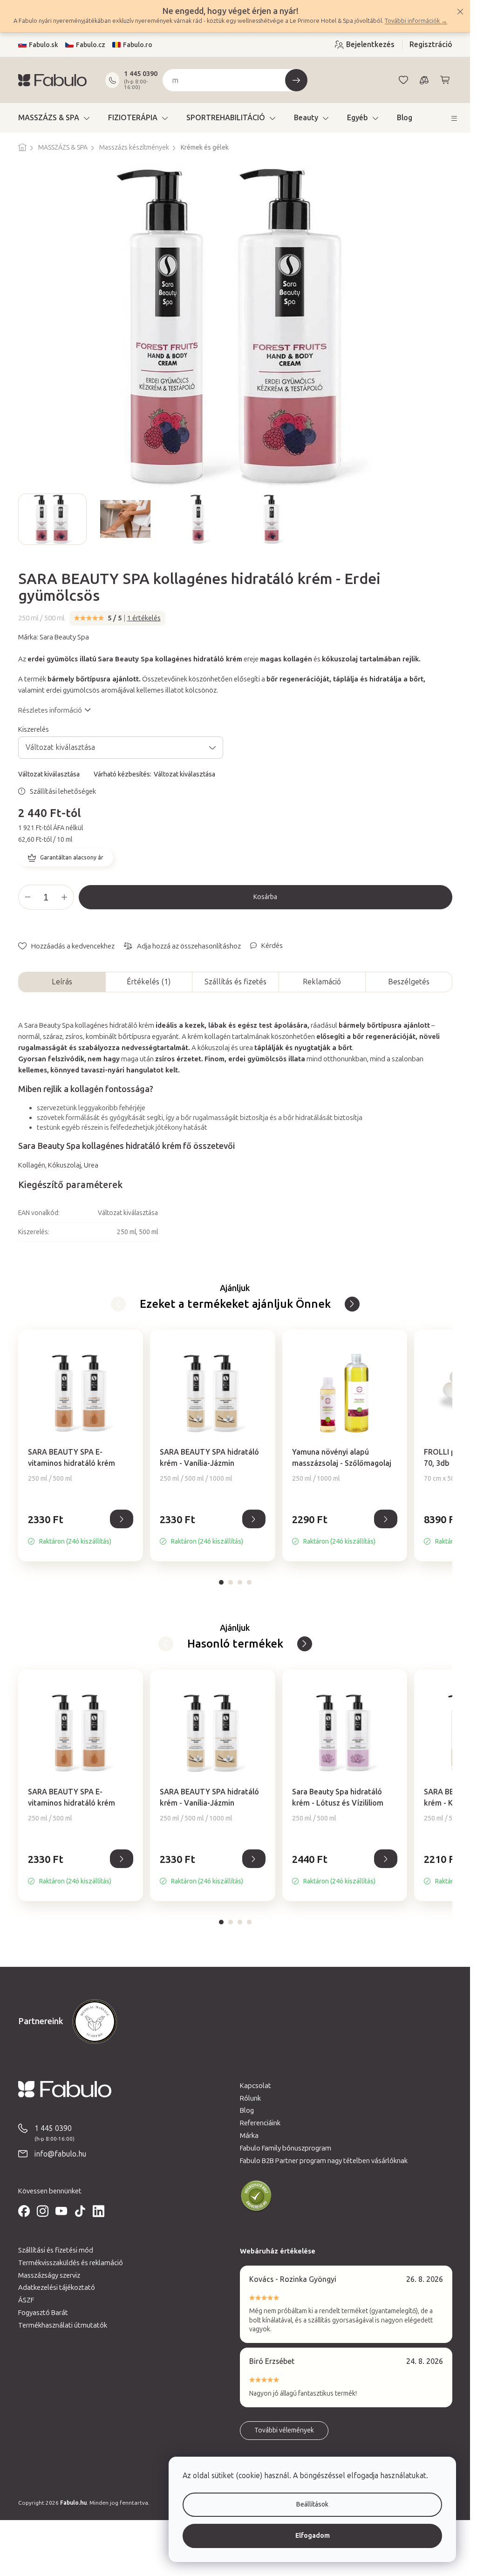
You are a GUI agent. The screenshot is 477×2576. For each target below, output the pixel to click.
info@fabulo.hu (60, 2154)
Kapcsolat (256, 2086)
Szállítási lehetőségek (63, 791)
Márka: (54, 637)
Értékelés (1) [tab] (149, 982)
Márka (249, 2136)
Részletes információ (50, 710)
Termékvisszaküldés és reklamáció (71, 2263)
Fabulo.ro (138, 45)
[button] (81, 1529)
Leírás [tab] (62, 982)
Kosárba (265, 897)
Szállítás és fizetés (235, 982)
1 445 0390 (141, 74)
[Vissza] (352, 1304)
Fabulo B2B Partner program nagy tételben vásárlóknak (324, 2161)
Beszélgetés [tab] (409, 982)
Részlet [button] (122, 1519)
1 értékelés (144, 618)
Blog (247, 2110)
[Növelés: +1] (64, 897)
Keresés (296, 80)
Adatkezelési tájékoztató (57, 2287)
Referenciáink (260, 2123)
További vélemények (284, 2430)
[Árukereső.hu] (256, 2196)
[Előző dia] (26, 519)
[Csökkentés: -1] (28, 897)
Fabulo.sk (44, 45)
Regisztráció (431, 45)
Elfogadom (313, 2536)
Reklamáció (322, 982)
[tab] (221, 1582)
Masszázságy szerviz (49, 2275)
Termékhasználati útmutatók (63, 2325)
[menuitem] (54, 118)
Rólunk (250, 2098)
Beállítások (312, 2504)
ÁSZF (26, 2300)
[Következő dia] (445, 519)
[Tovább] (118, 1304)
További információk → (416, 21)
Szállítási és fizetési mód (56, 2250)
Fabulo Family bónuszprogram (286, 2148)
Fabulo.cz (91, 45)
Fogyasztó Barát (43, 2313)
